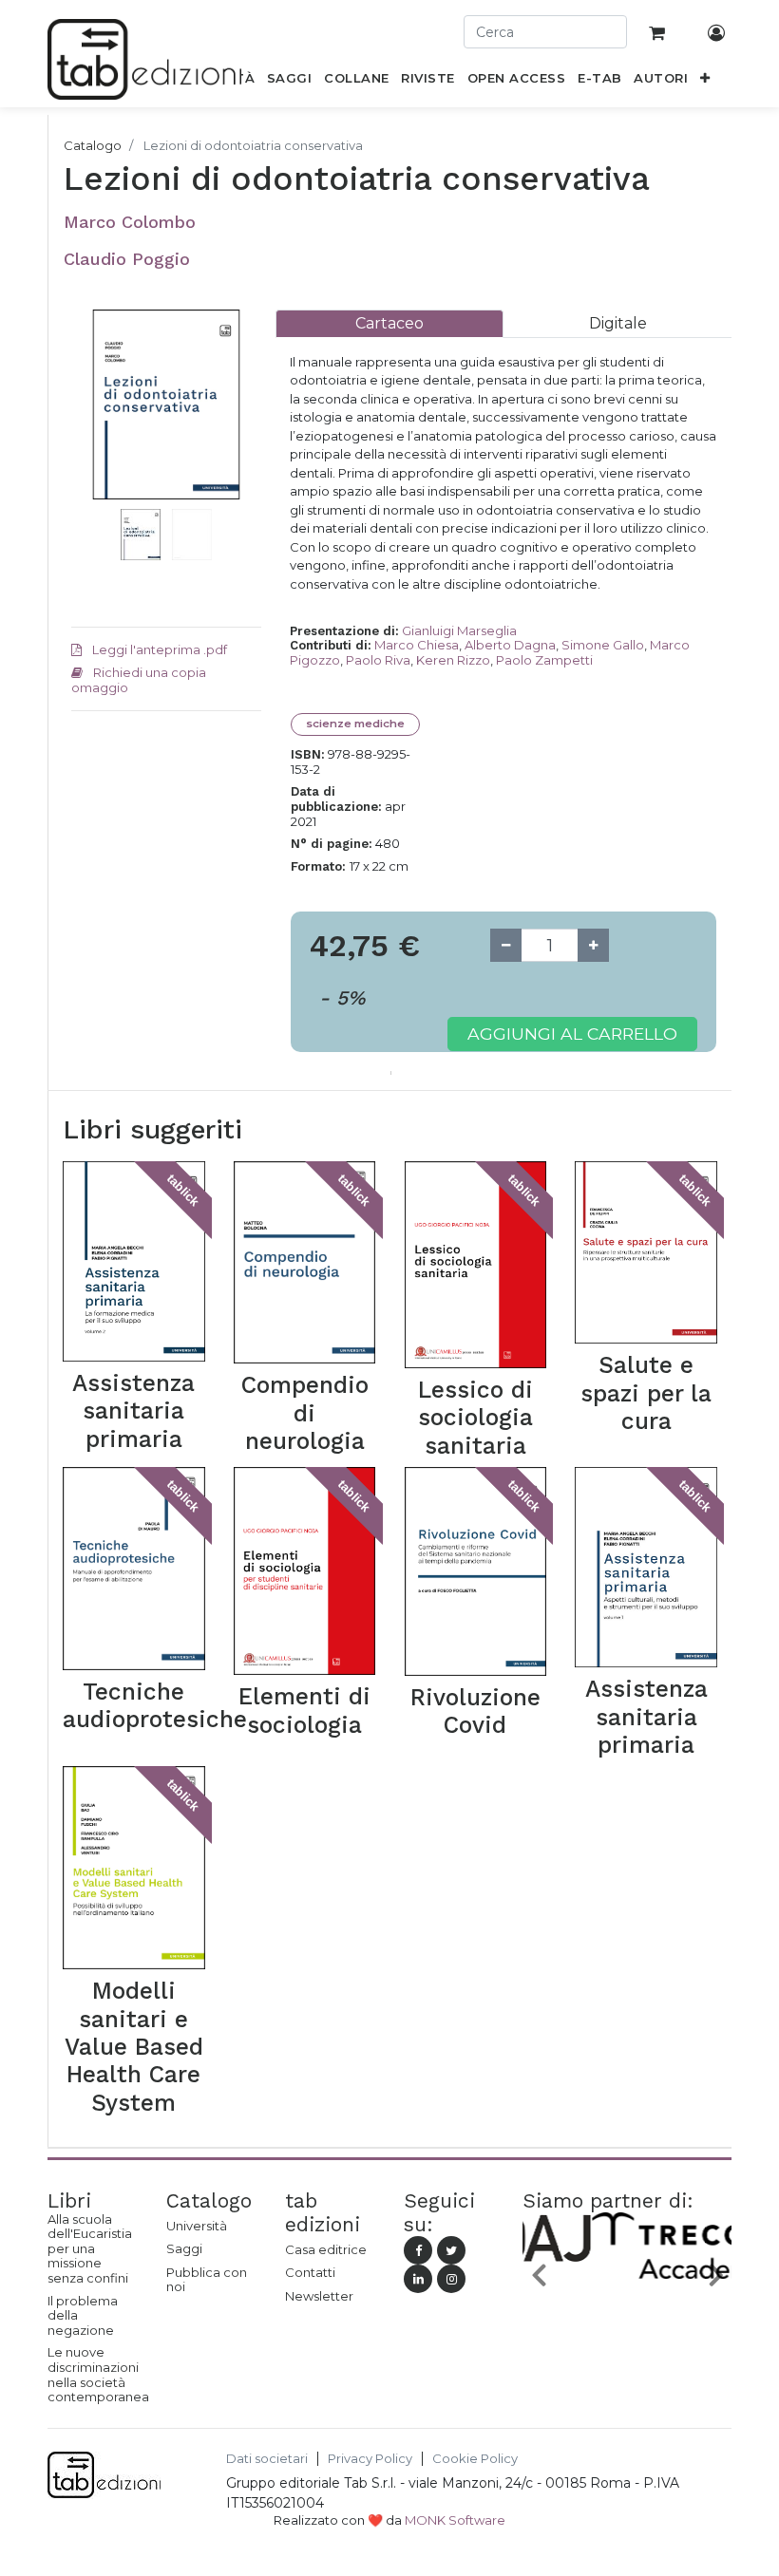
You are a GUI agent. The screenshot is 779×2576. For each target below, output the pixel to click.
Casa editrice (326, 2249)
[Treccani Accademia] (632, 2280)
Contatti (310, 2272)
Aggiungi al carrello (572, 1034)
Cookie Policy (475, 2459)
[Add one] (593, 945)
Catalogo (93, 145)
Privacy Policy (370, 2459)
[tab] (389, 323)
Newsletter (319, 2296)
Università (197, 2226)
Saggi (184, 2248)
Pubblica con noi (207, 2280)
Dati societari (267, 2459)
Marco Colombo (130, 222)
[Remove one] (506, 945)
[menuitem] (290, 82)
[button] (705, 82)
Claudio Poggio (127, 259)
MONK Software (455, 2520)
